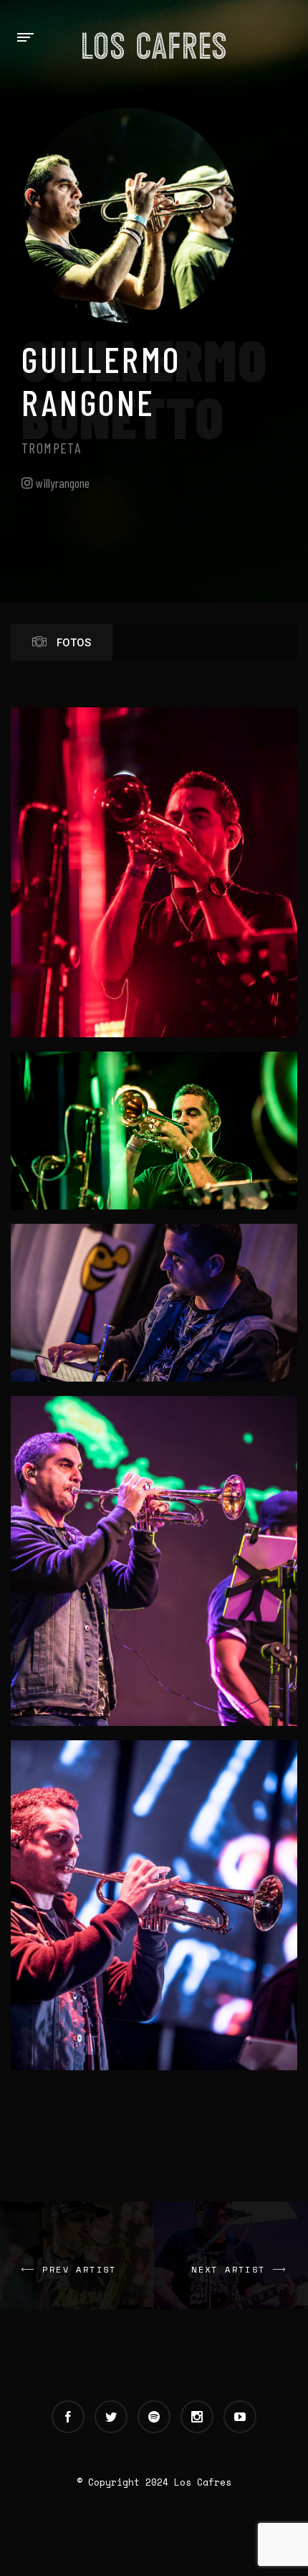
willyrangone (61, 483)
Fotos (72, 643)
